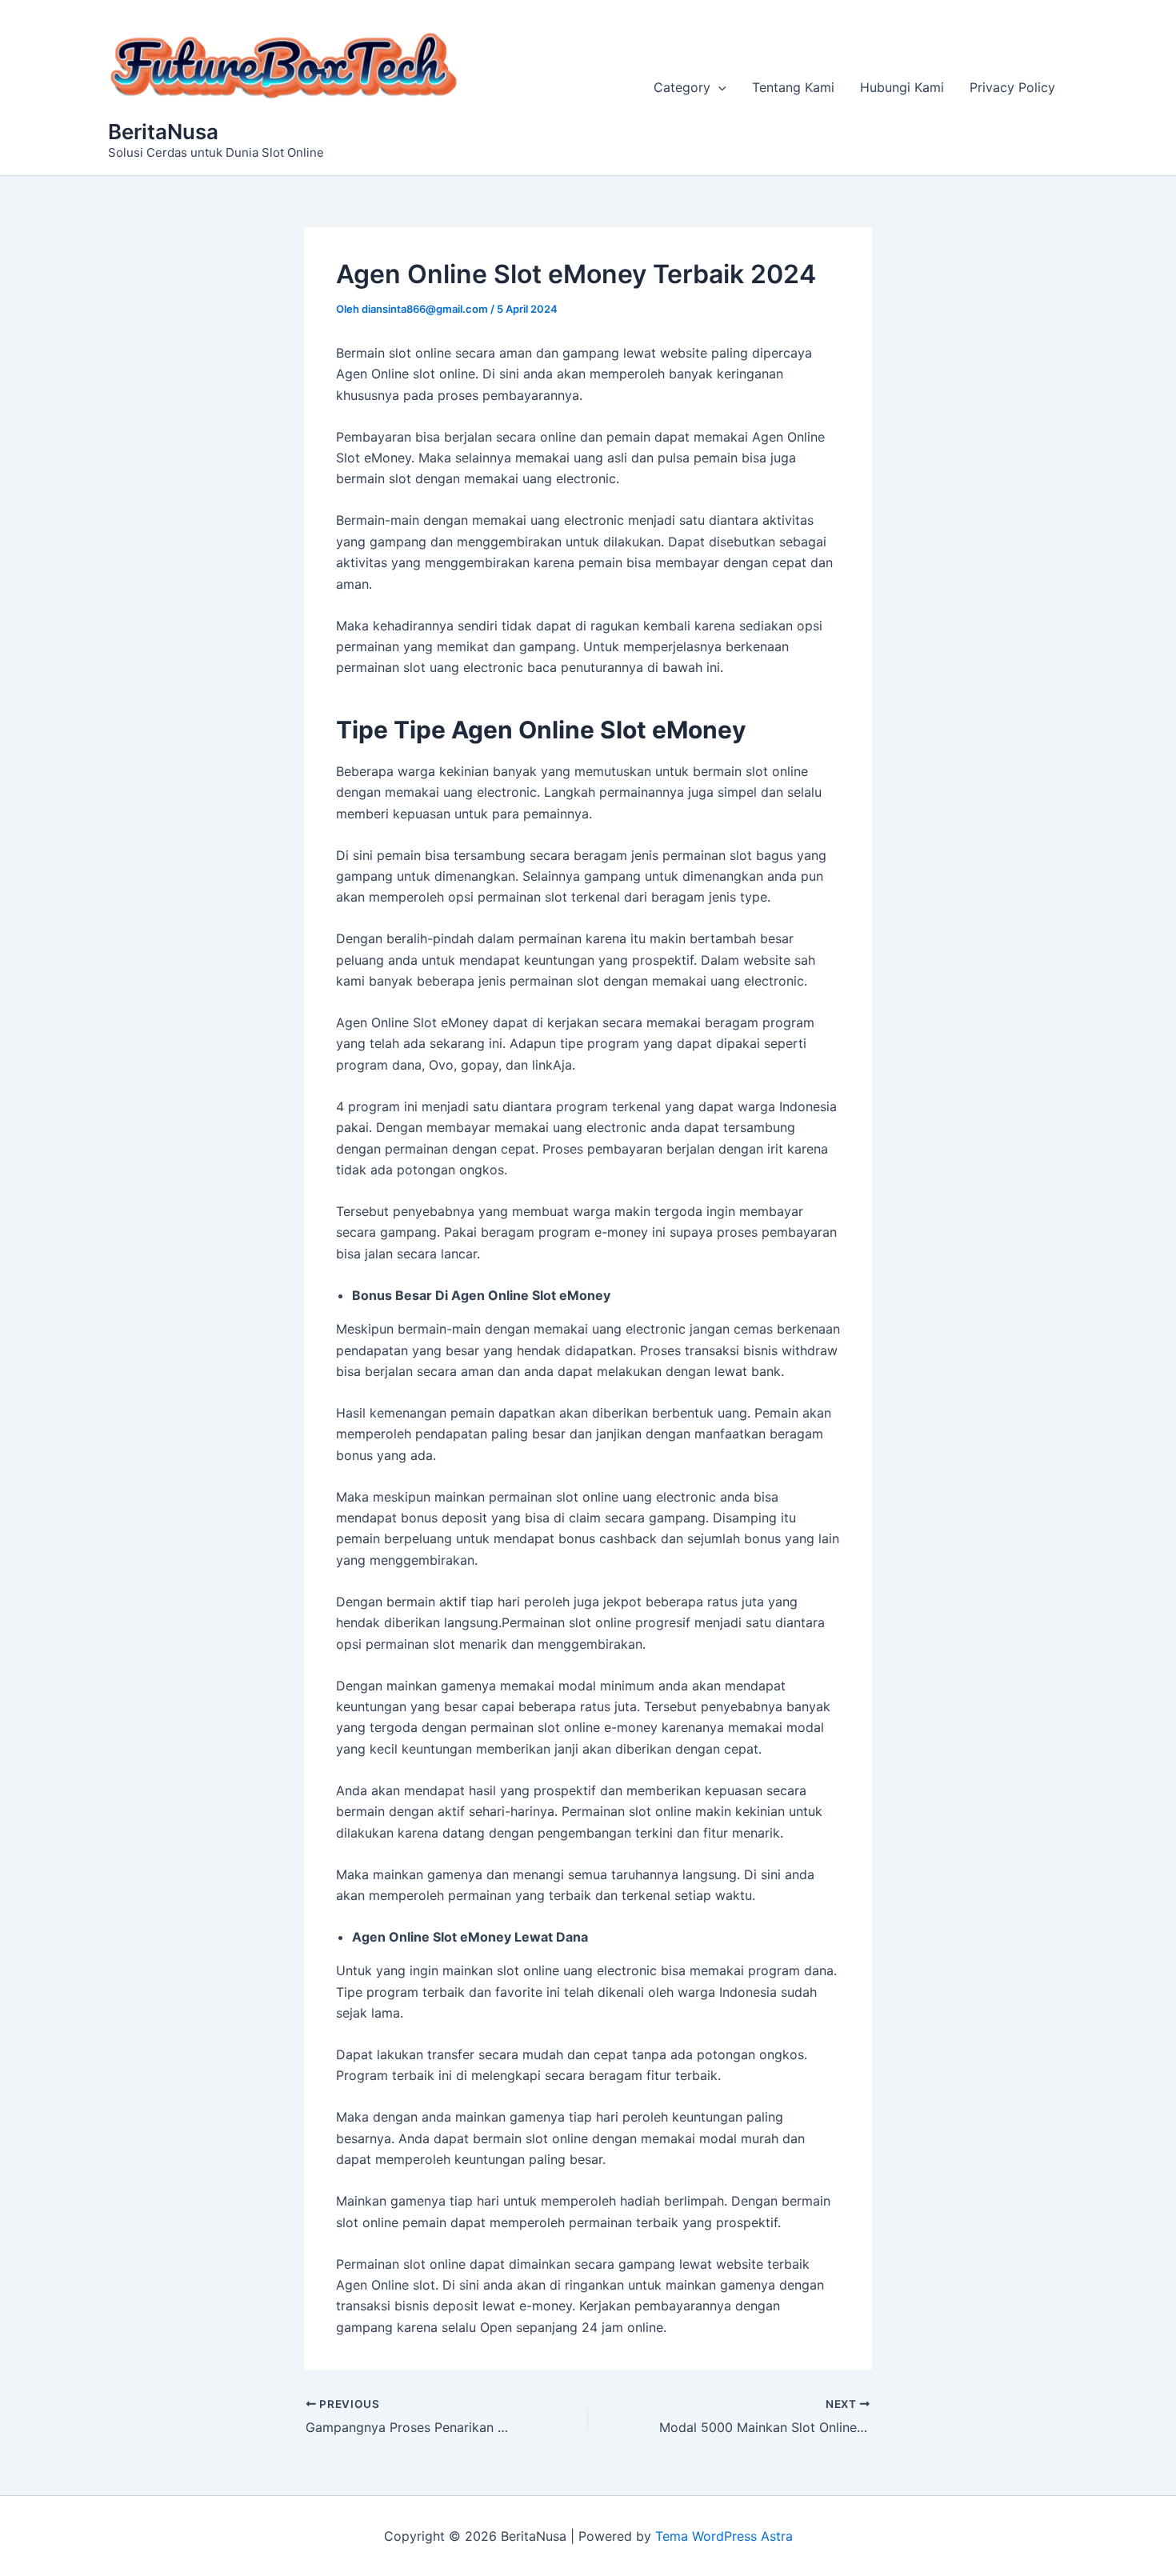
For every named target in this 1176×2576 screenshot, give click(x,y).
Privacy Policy (1012, 87)
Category (682, 87)
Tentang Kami (793, 87)
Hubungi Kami (902, 87)
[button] (718, 87)
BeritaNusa (163, 132)
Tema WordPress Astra (724, 2536)
